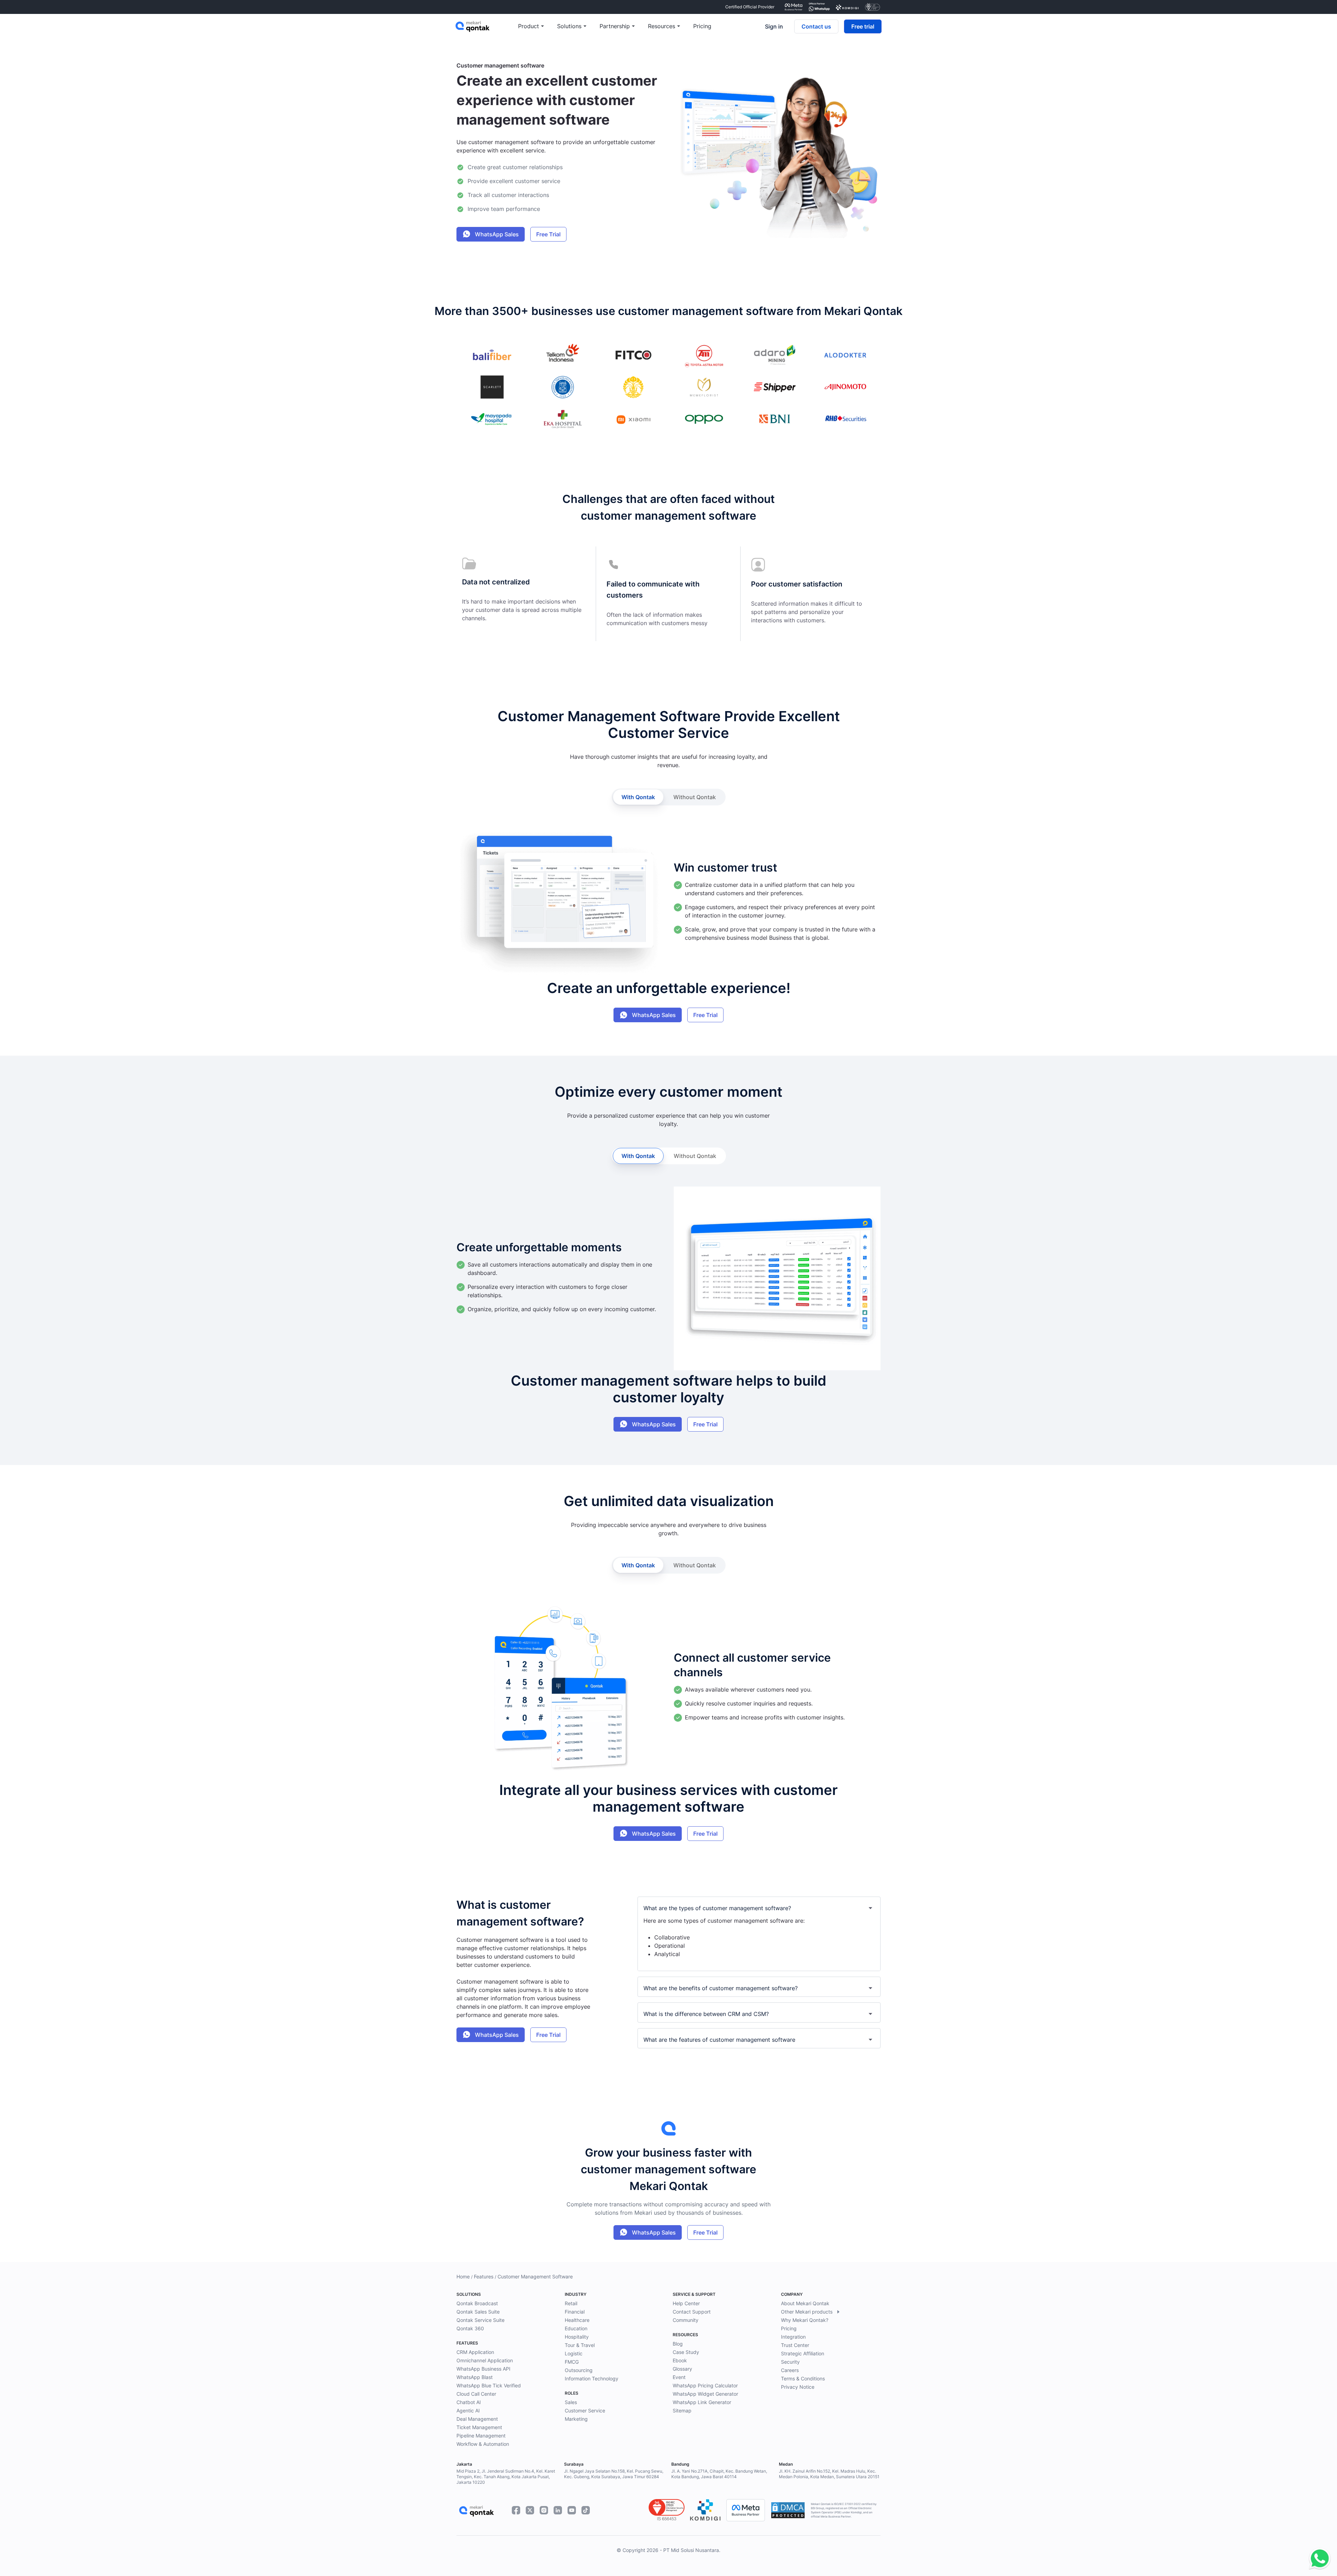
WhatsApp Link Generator (702, 2402)
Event (679, 2377)
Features (484, 2276)
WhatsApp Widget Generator (705, 2394)
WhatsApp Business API (483, 2369)
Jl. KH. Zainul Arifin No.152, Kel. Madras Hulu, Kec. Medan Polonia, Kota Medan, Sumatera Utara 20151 (829, 2474)
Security (790, 2362)
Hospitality (577, 2337)
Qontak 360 (470, 2328)
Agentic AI (468, 2410)
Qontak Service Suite (480, 2320)
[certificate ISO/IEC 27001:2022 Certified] (873, 7)
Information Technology (592, 2378)
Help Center (686, 2303)
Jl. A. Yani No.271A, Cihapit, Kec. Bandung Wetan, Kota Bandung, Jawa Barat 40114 (719, 2474)
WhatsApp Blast (475, 2377)
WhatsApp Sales (496, 234)
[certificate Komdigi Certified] (847, 7)
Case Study (686, 2352)
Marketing (576, 2419)
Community (686, 2320)
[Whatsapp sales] (1318, 2559)
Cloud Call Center (476, 2394)
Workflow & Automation (483, 2444)
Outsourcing (579, 2370)
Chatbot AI (469, 2402)
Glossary (682, 2369)
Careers (790, 2370)
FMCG (572, 2362)
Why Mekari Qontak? (805, 2320)
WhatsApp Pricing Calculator (705, 2385)
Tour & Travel (580, 2345)
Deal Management (477, 2419)
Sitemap (682, 2410)
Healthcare (577, 2320)
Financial (575, 2312)
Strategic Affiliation (803, 2353)
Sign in (774, 26)
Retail (571, 2303)
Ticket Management (479, 2427)
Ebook (680, 2360)
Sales (571, 2402)
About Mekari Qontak (805, 2303)
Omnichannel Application (485, 2360)
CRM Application (475, 2352)
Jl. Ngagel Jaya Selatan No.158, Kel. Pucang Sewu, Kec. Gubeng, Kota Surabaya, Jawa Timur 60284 (614, 2474)
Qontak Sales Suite (478, 2312)
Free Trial (548, 234)
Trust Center (795, 2345)
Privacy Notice (798, 2387)
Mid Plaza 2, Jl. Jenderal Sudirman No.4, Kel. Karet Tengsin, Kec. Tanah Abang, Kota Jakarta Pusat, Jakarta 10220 (506, 2477)
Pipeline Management (481, 2436)
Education (576, 2328)
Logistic (574, 2353)
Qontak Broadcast (477, 2303)
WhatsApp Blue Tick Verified (489, 2385)
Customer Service (585, 2410)
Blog (678, 2344)
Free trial (863, 26)
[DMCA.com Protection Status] (788, 2510)
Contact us (816, 26)
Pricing (789, 2328)
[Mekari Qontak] (487, 26)
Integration (793, 2337)
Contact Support (692, 2312)
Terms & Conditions (803, 2378)
